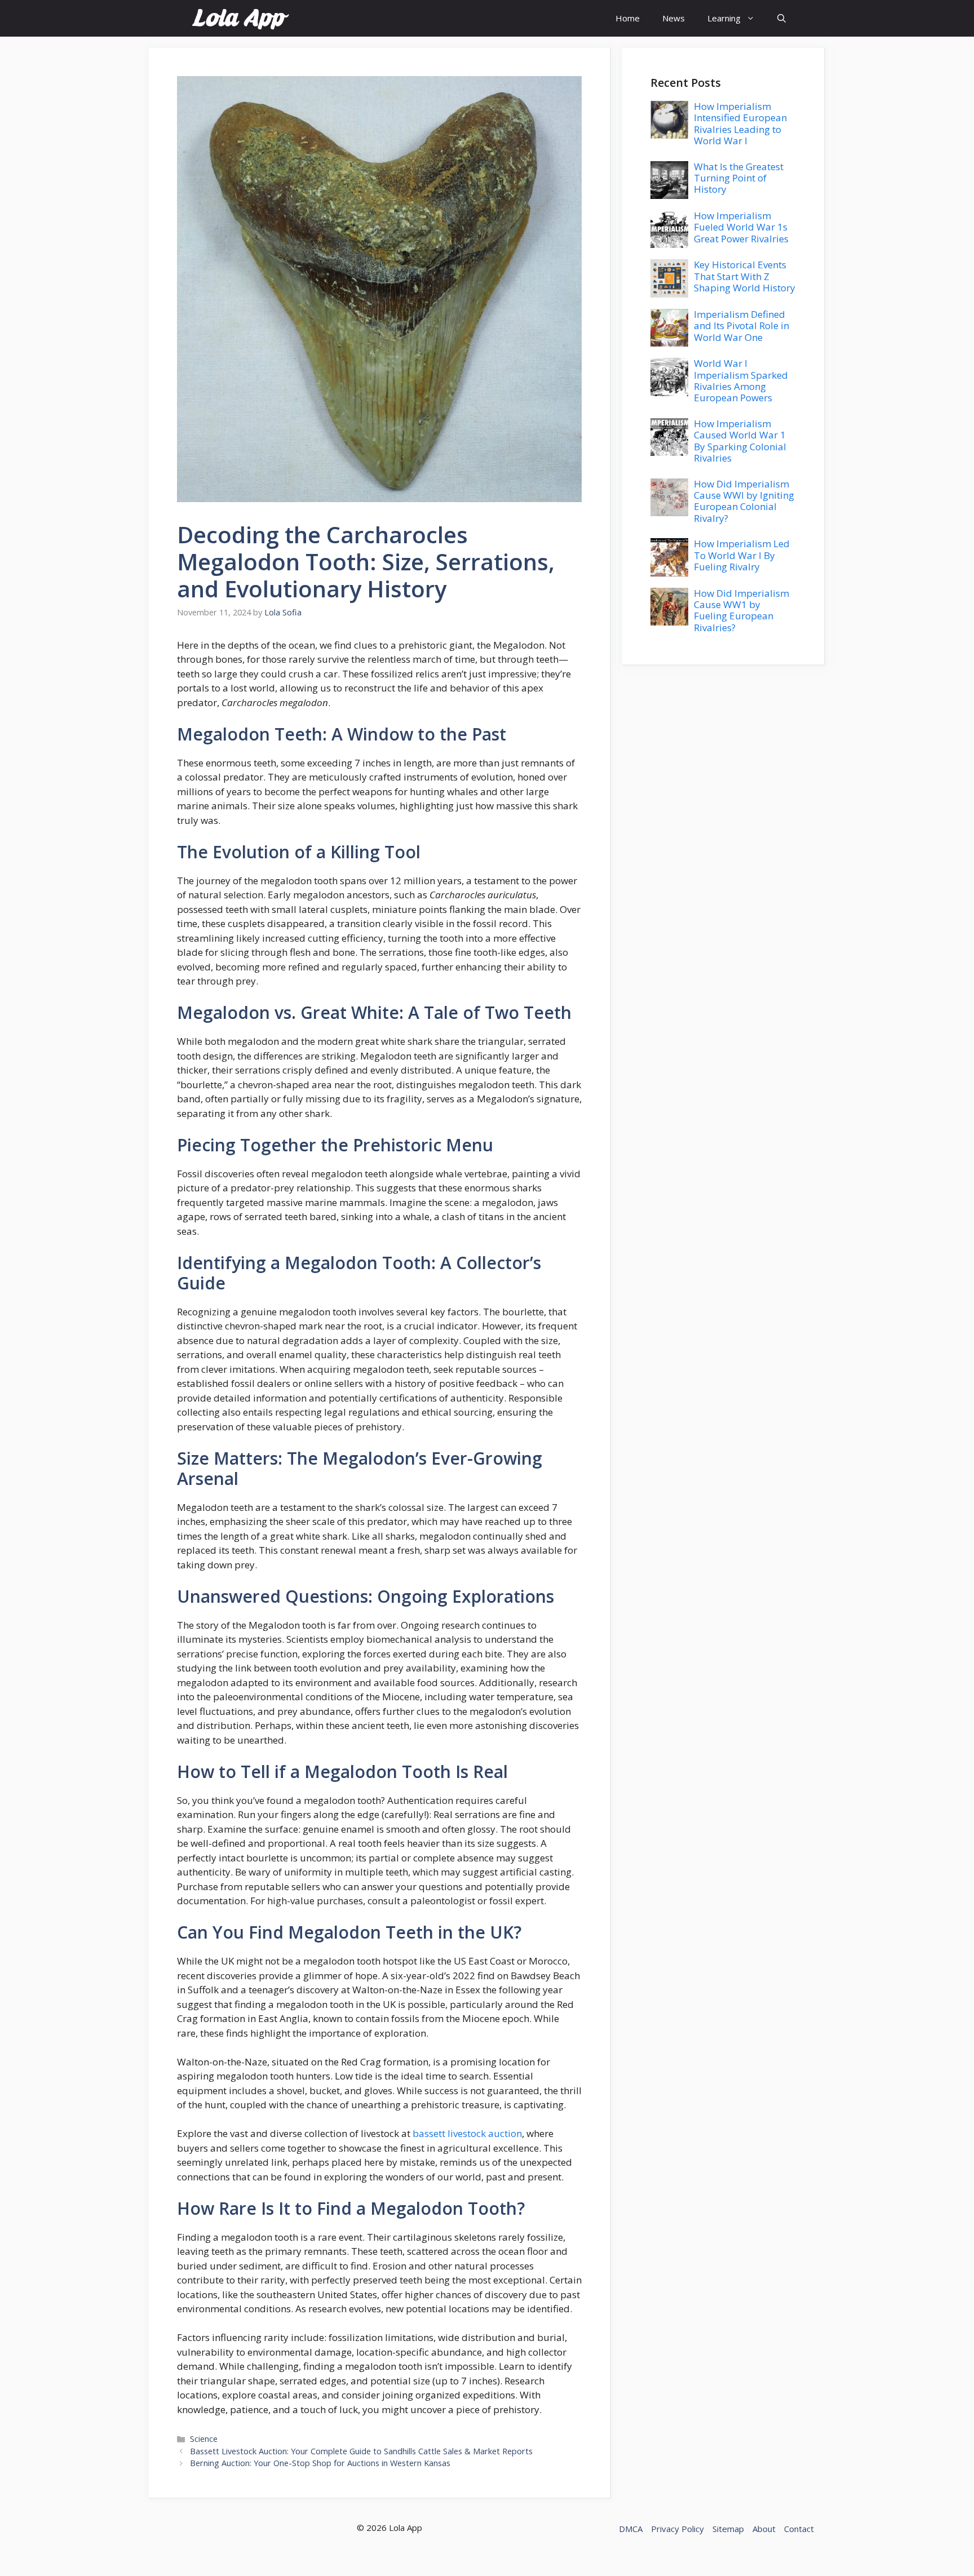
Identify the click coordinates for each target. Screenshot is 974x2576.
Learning (724, 18)
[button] (782, 18)
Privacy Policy (678, 2529)
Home (628, 18)
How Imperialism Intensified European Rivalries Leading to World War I (740, 123)
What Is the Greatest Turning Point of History (739, 178)
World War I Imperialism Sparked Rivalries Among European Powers (741, 380)
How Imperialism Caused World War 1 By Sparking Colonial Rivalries (740, 441)
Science (204, 2439)
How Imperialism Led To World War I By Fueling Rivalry (742, 555)
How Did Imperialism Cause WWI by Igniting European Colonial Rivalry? (744, 501)
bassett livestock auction (467, 2133)
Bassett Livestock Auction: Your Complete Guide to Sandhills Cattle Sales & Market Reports (361, 2451)
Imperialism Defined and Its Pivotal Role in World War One (741, 326)
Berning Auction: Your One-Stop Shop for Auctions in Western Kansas (320, 2463)
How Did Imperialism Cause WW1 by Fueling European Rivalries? (741, 610)
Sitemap (728, 2529)
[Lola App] (240, 18)
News (674, 18)
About (764, 2529)
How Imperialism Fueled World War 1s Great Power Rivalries (741, 227)
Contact (799, 2529)
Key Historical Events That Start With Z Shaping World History (745, 276)
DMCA (631, 2529)
